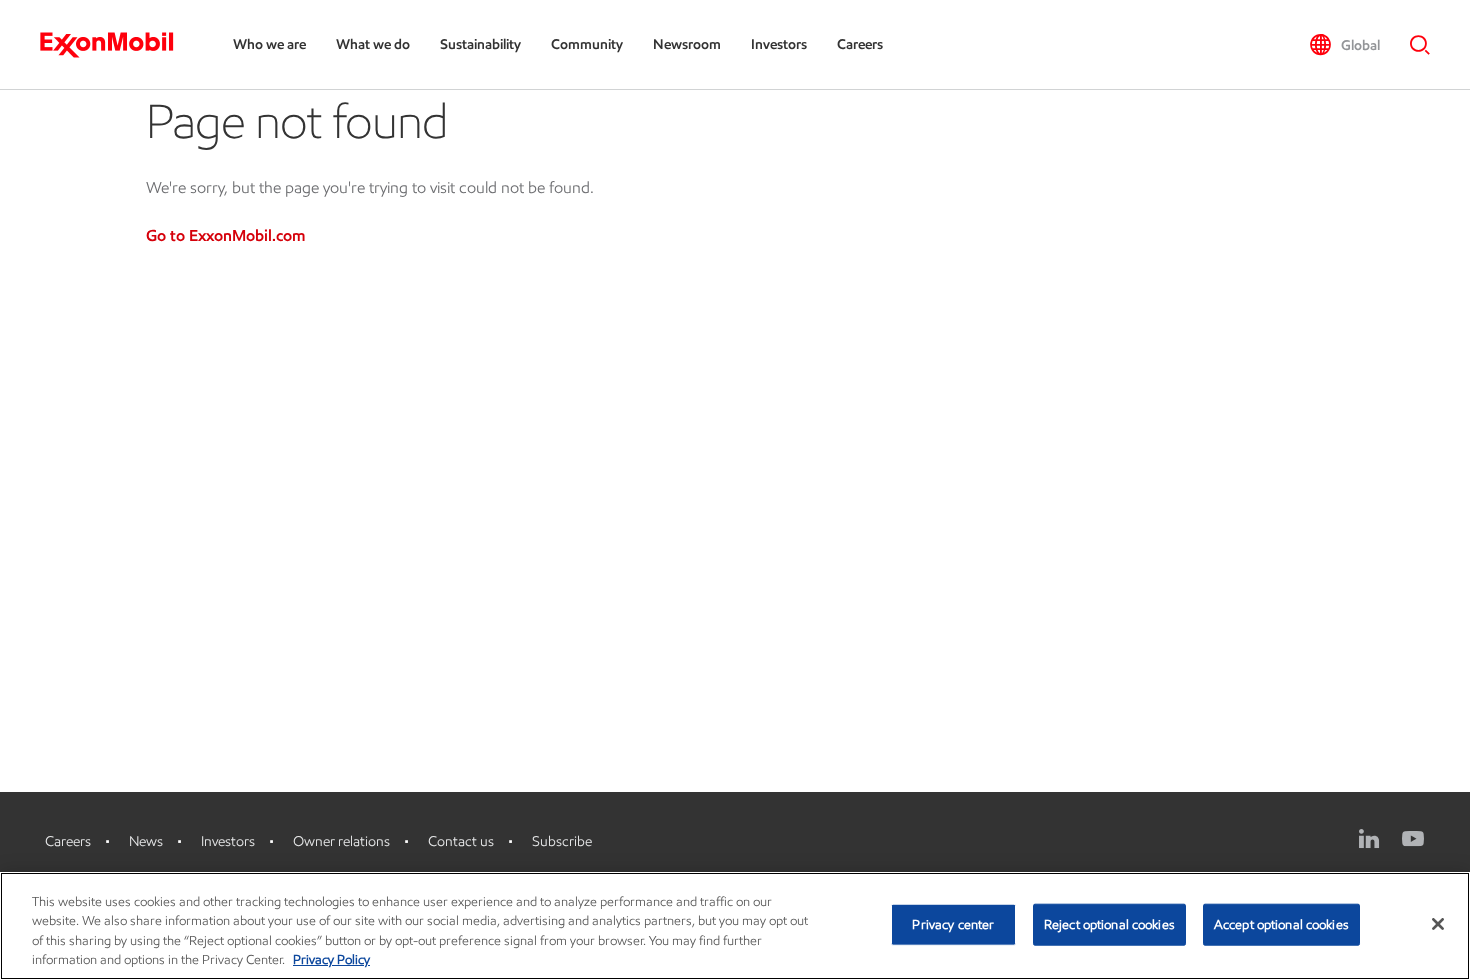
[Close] (1438, 924)
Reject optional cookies (1109, 924)
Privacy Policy (331, 959)
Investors (779, 44)
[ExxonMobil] (116, 45)
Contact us (461, 841)
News (146, 841)
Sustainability (480, 44)
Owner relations (341, 841)
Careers (860, 44)
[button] (1344, 45)
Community (587, 44)
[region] (735, 926)
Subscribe (562, 841)
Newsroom (687, 44)
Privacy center (953, 924)
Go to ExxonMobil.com (225, 235)
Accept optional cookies (1281, 924)
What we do (373, 44)
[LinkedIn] (1369, 839)
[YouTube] (1413, 839)
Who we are (269, 44)
